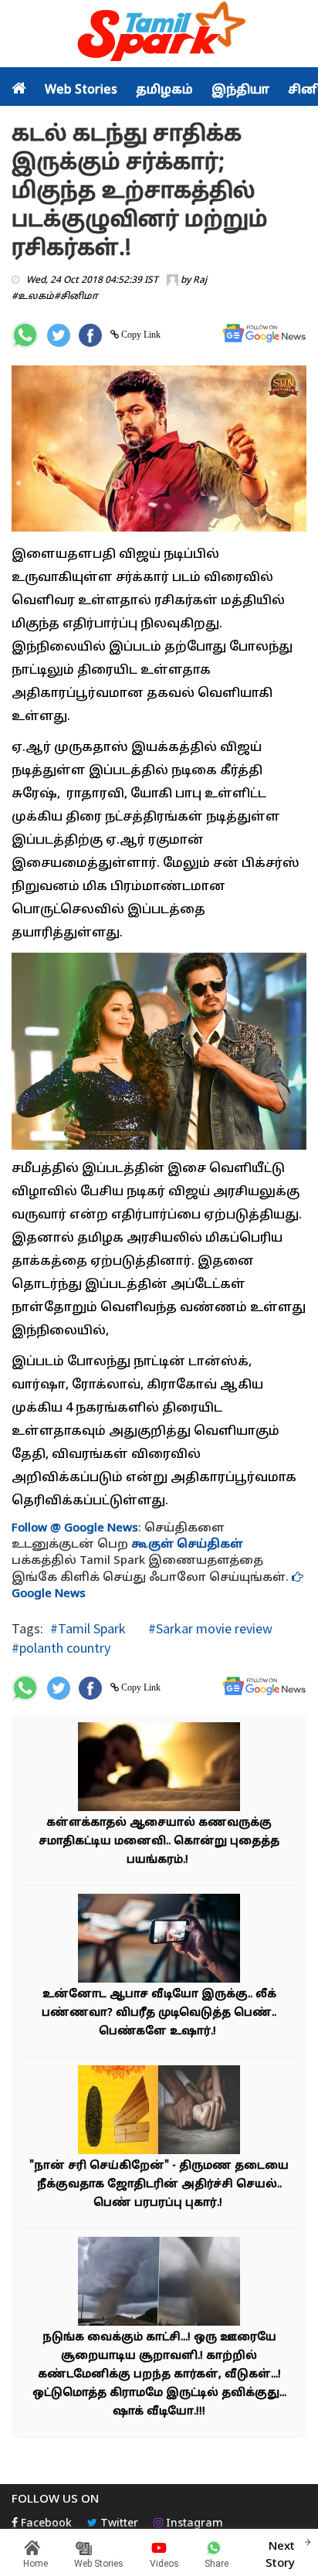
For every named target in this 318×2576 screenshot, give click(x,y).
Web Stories (81, 90)
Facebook (45, 2524)
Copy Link (140, 335)
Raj (200, 280)
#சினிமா (76, 297)
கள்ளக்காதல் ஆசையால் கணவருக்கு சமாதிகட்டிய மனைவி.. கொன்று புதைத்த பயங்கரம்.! (159, 1842)
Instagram (193, 2524)
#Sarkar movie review (209, 1628)
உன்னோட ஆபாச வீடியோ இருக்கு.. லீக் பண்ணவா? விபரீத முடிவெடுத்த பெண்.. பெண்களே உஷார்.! (159, 2013)
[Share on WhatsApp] (25, 335)
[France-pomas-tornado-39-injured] (159, 2284)
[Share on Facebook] (90, 335)
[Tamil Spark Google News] (264, 333)
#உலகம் (33, 297)
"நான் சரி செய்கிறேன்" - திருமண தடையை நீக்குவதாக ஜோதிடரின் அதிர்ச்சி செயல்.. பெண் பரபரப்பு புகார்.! (159, 2185)
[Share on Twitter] (59, 335)
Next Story (280, 2555)
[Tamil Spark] (159, 34)
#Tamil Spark (88, 1628)
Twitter (118, 2524)
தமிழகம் (164, 90)
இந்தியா (240, 90)
